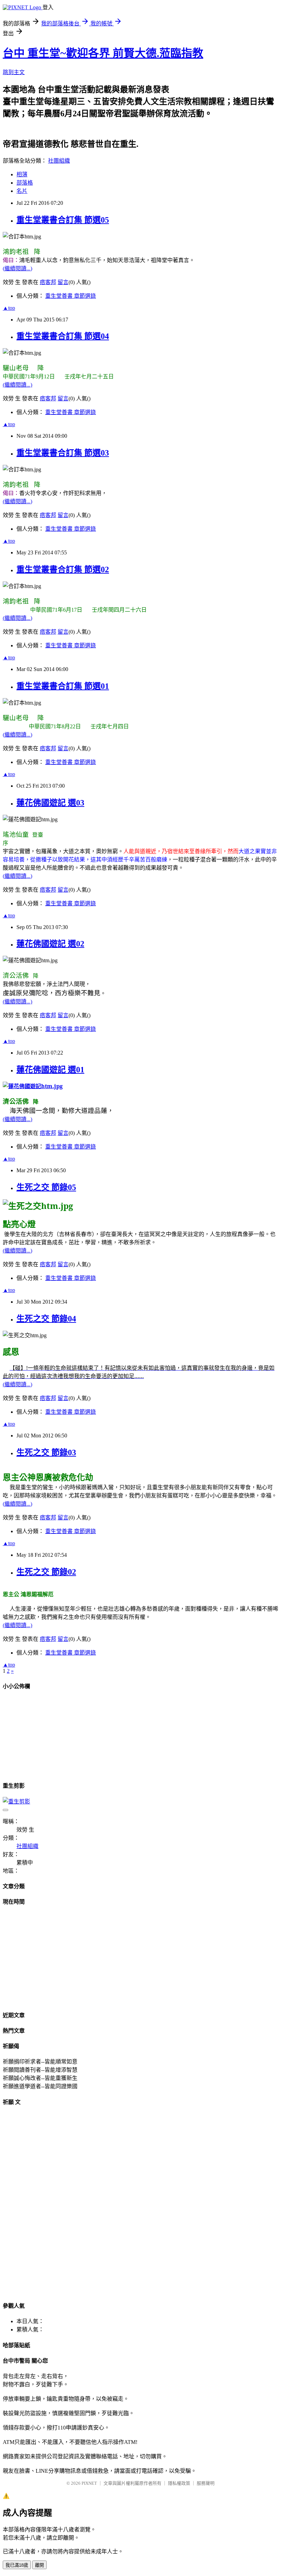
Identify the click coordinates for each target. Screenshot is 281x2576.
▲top (9, 308)
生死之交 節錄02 (46, 1572)
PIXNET (89, 2483)
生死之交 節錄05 (46, 1187)
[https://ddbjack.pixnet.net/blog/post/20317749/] (33, 1086)
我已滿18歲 (17, 2565)
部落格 (25, 183)
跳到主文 (14, 72)
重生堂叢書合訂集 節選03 (63, 453)
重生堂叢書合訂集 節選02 (63, 569)
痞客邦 (48, 282)
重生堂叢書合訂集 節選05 (63, 220)
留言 (63, 282)
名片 (22, 191)
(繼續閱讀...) (17, 268)
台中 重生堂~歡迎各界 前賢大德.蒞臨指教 (103, 53)
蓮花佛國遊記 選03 (50, 803)
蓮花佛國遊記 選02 (50, 944)
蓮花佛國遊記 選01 (50, 1070)
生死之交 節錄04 (46, 1319)
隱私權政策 (179, 2483)
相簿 (22, 174)
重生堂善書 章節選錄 (71, 296)
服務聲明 (206, 2483)
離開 (39, 2565)
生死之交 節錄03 (46, 1452)
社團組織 (59, 161)
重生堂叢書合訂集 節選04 (63, 336)
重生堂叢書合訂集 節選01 (63, 686)
